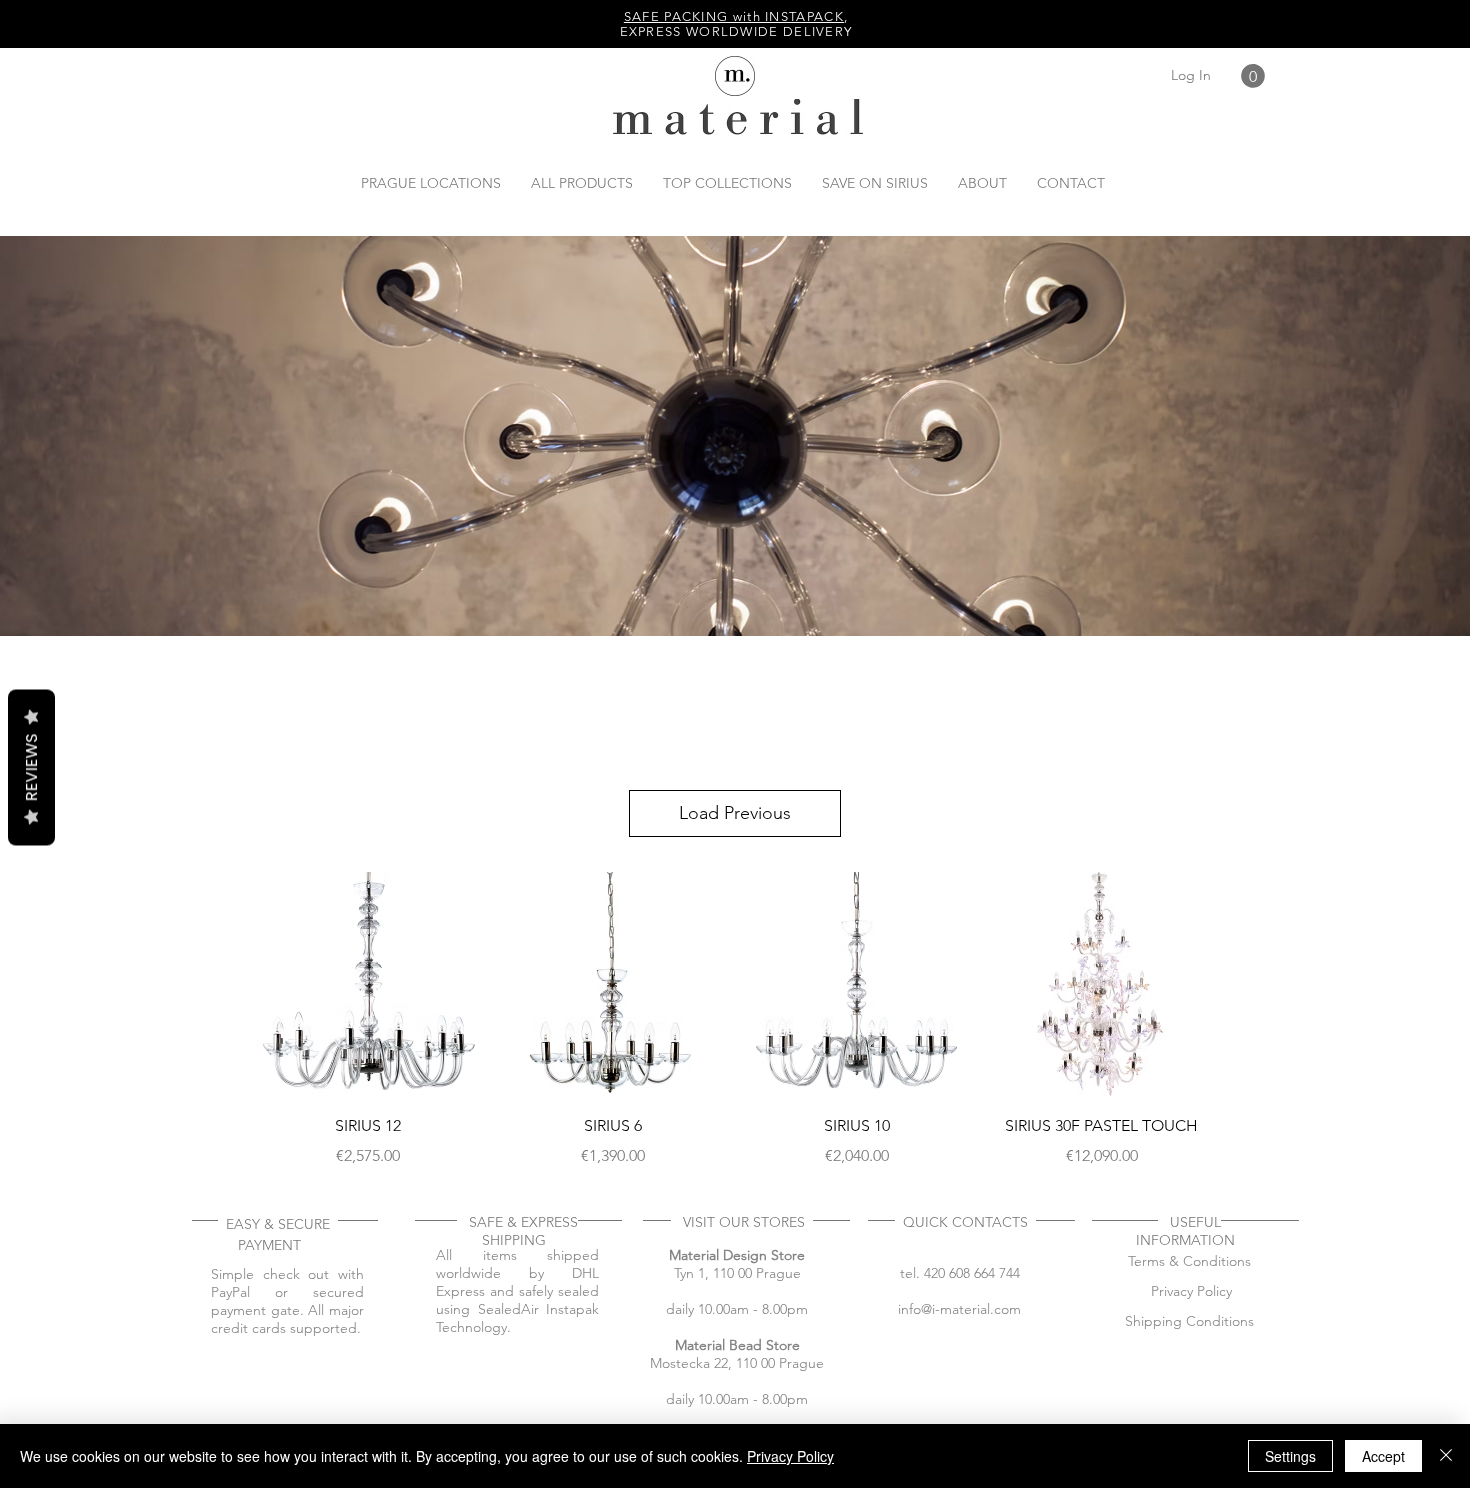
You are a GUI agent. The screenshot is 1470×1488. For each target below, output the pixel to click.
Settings (1290, 1456)
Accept (1383, 1456)
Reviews (31, 768)
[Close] (1446, 1456)
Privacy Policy (790, 1456)
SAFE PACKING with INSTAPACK (734, 16)
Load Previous (735, 813)
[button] (1253, 76)
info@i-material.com (959, 1309)
